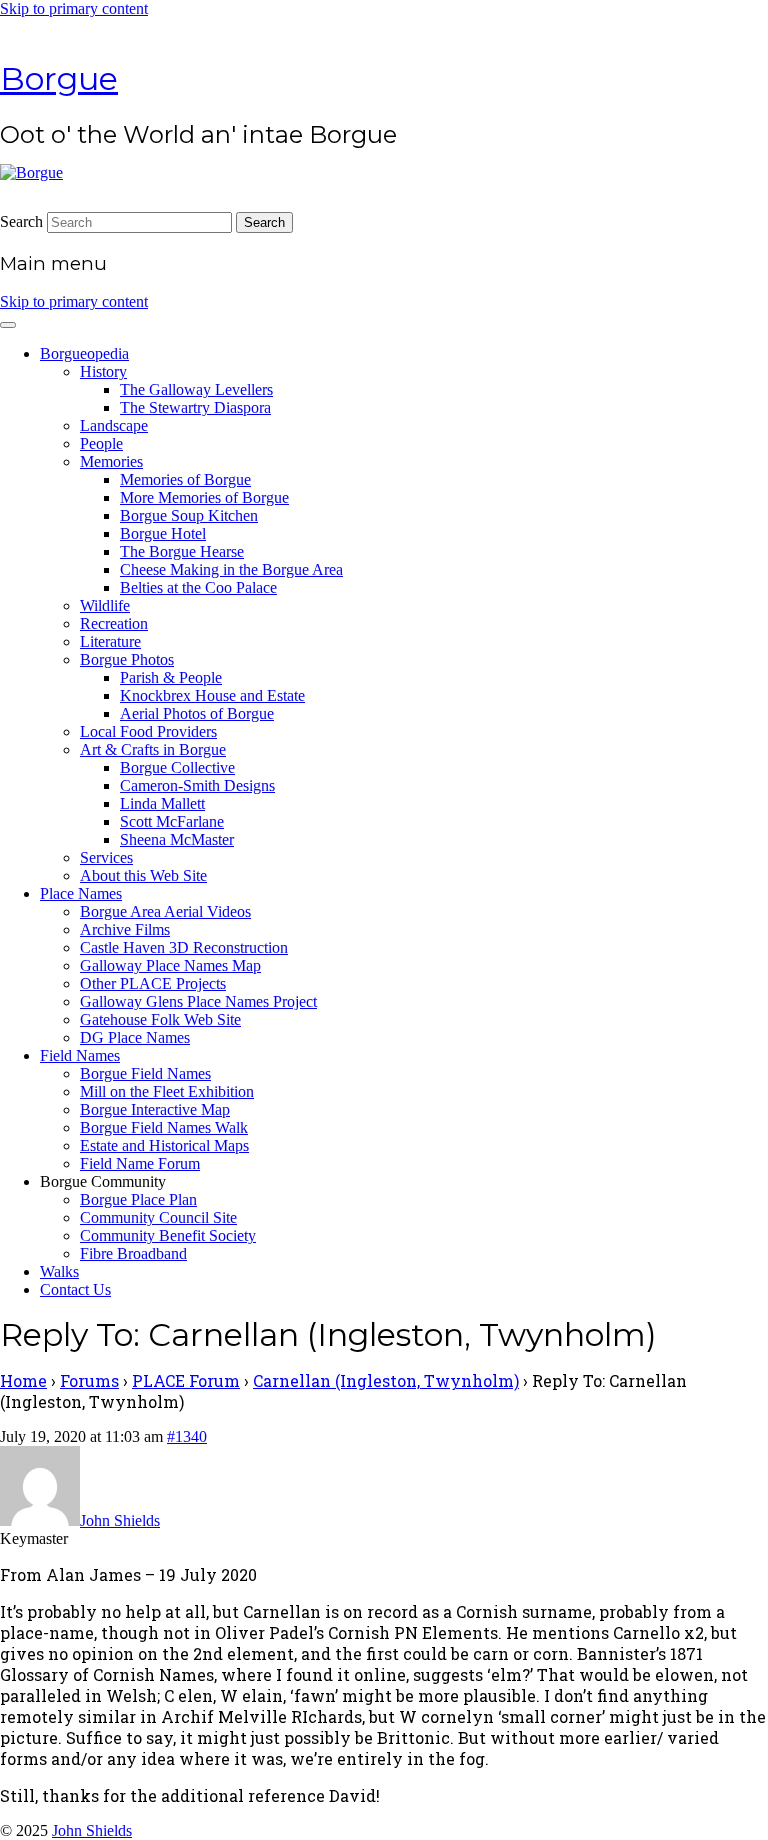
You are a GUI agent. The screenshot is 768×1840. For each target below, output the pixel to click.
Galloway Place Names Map (170, 965)
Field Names (80, 1055)
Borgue (59, 78)
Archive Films (125, 929)
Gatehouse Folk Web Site (160, 1019)
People (101, 443)
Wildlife (105, 605)
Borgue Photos (127, 659)
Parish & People (171, 677)
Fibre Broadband (133, 1253)
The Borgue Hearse (182, 551)
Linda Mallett (162, 803)
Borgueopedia (84, 353)
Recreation (114, 623)
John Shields (92, 1830)
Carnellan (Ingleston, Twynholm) (386, 1380)
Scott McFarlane (172, 821)
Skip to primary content (74, 8)
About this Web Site (143, 875)
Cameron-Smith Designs (197, 785)
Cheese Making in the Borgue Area (231, 569)
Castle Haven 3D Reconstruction (184, 947)
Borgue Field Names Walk (164, 1127)
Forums (89, 1380)
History (103, 371)
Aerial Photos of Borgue (197, 713)
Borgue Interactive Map (155, 1109)
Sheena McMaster (177, 839)
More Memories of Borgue (204, 497)
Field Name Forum (140, 1163)
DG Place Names (135, 1037)
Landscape (114, 425)
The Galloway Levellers (196, 389)
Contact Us (75, 1289)
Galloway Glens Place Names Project (198, 1001)
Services (106, 857)
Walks (59, 1271)
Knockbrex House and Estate (212, 695)
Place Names (81, 893)
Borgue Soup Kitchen (189, 515)
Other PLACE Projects (153, 983)
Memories (111, 461)
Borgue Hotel (163, 533)
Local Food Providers (148, 731)
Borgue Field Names (145, 1073)
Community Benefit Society (168, 1235)
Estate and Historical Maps (164, 1145)
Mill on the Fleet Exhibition (167, 1091)
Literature (110, 641)
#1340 (187, 1436)
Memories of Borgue (185, 479)
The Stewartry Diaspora (195, 407)
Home (23, 1380)
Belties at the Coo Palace (198, 587)
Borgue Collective (177, 767)
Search (21, 221)
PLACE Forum (186, 1380)
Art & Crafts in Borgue (153, 749)
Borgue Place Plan (138, 1199)
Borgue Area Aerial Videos (165, 911)
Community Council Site (158, 1217)
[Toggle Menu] (8, 325)
